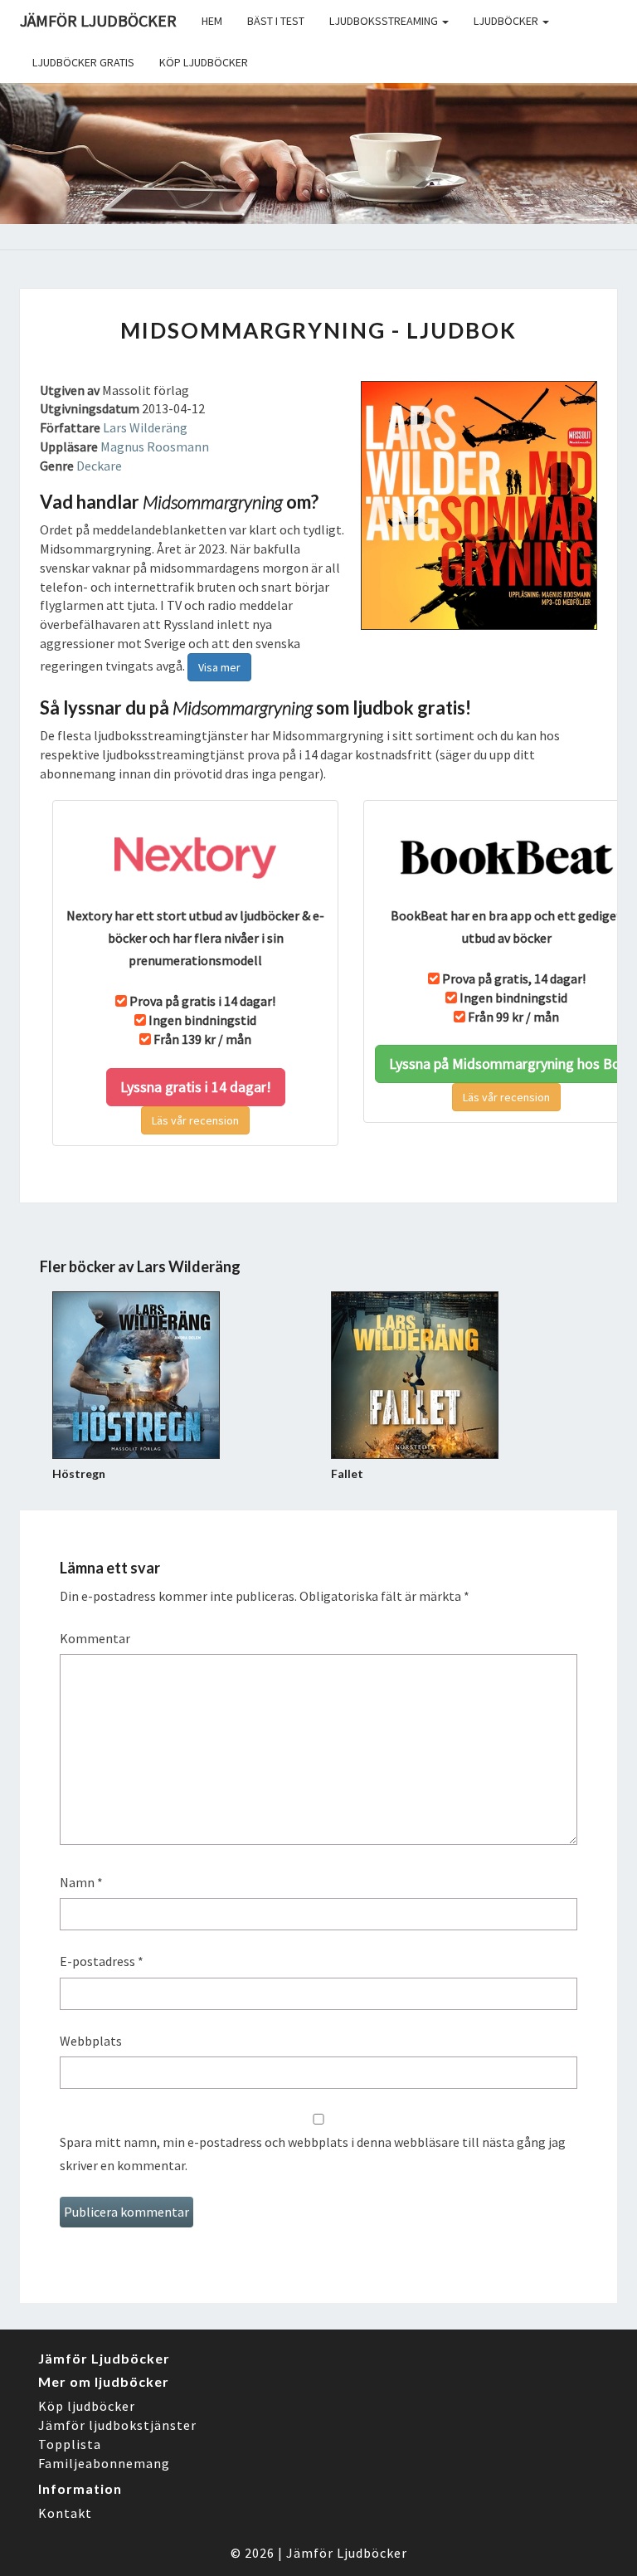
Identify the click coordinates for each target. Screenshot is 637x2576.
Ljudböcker (507, 21)
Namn (81, 1882)
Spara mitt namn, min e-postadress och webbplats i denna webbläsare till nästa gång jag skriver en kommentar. (313, 2153)
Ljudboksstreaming (385, 21)
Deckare (99, 466)
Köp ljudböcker (204, 62)
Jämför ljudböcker (98, 20)
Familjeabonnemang (104, 2463)
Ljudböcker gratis (83, 62)
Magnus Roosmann (155, 446)
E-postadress (102, 1961)
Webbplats (91, 2041)
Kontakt (65, 2513)
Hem (212, 21)
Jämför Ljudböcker (347, 2553)
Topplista (70, 2444)
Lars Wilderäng (145, 427)
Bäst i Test (276, 21)
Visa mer (219, 667)
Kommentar (95, 1638)
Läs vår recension (195, 1120)
